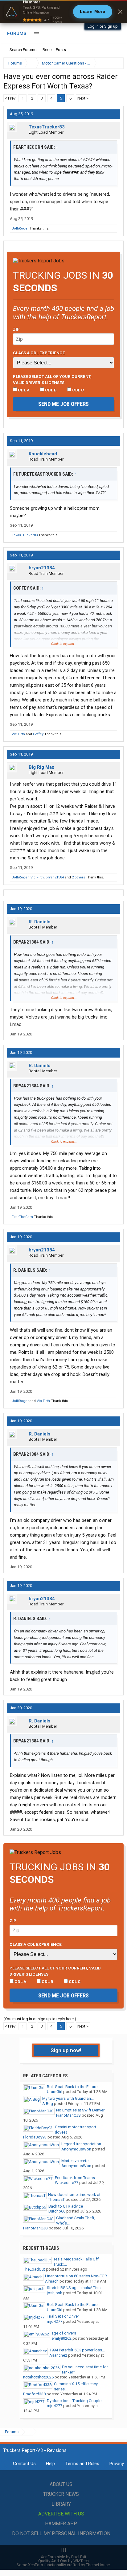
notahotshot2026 (38, 2377)
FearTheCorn (22, 1217)
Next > (83, 98)
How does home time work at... (76, 2195)
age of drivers (64, 2333)
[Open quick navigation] (115, 63)
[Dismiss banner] (120, 12)
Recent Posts (54, 50)
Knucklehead (43, 454)
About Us (61, 2484)
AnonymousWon (76, 2149)
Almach (52, 2281)
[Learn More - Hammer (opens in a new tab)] (63, 12)
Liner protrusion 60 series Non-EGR (76, 2276)
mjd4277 (55, 2321)
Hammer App (61, 2524)
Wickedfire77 (67, 2183)
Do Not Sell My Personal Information (61, 2533)
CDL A (23, 390)
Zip (16, 329)
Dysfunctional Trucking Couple (74, 2401)
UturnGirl (55, 2092)
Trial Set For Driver (63, 2316)
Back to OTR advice (66, 2206)
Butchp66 (57, 2211)
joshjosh (55, 2293)
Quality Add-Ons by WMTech (63, 2561)
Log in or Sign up (103, 26)
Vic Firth (18, 734)
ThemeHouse (98, 2565)
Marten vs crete (75, 2161)
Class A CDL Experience (39, 353)
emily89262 (61, 2338)
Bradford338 (34, 2394)
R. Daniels (39, 922)
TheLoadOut (34, 2269)
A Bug (48, 2104)
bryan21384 (42, 568)
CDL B (50, 390)
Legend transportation (81, 2144)
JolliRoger (20, 228)
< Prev (10, 98)
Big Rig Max (41, 767)
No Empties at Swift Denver (80, 2110)
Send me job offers (63, 404)
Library (61, 2504)
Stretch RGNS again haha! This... (75, 2288)
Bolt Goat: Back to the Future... (74, 2087)
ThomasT (56, 2199)
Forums (17, 33)
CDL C (78, 390)
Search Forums (23, 50)
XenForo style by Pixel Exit (63, 2557)
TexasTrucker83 (47, 127)
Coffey (38, 734)
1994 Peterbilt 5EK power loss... (77, 2350)
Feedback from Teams (75, 2178)
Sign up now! (66, 2050)
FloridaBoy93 (35, 2137)
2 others (78, 877)
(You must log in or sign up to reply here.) (40, 2019)
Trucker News (61, 2494)
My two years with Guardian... (68, 2098)
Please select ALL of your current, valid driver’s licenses (52, 379)
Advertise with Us (61, 2514)
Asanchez (58, 2355)
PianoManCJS (68, 2115)
